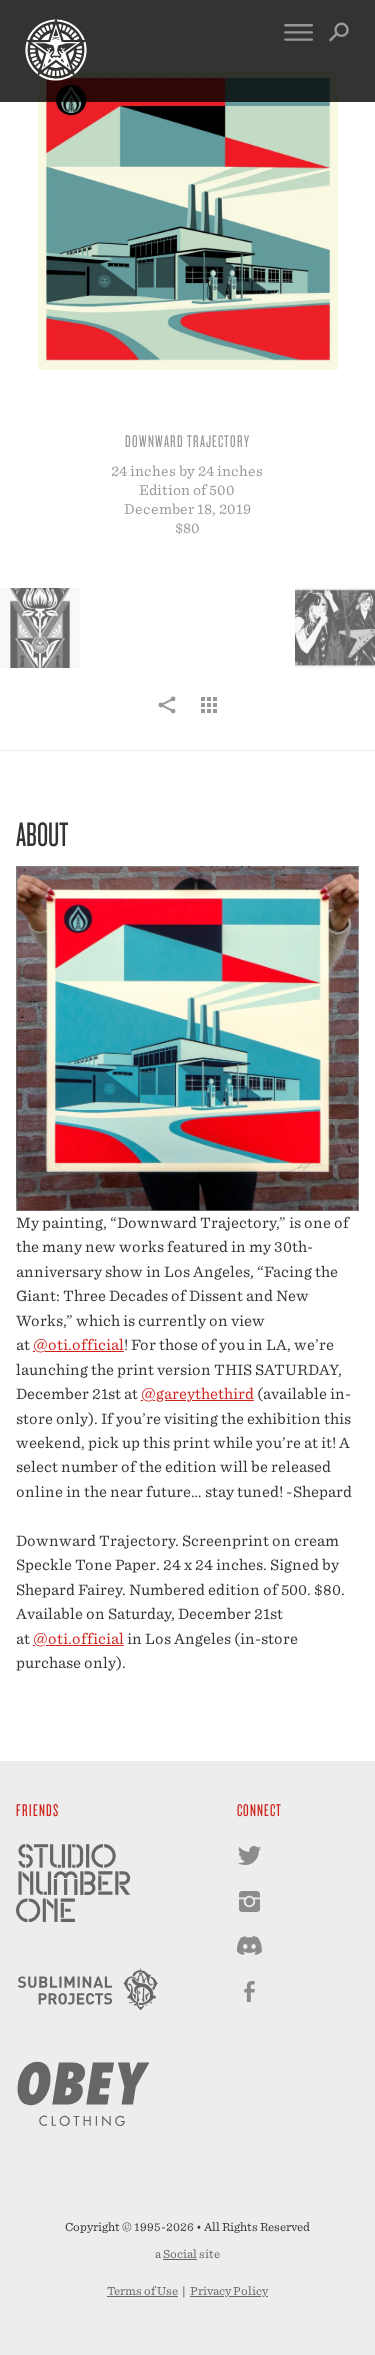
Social (180, 2254)
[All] (209, 716)
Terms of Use (142, 2291)
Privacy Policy (229, 2291)
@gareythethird (197, 1393)
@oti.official (78, 1344)
